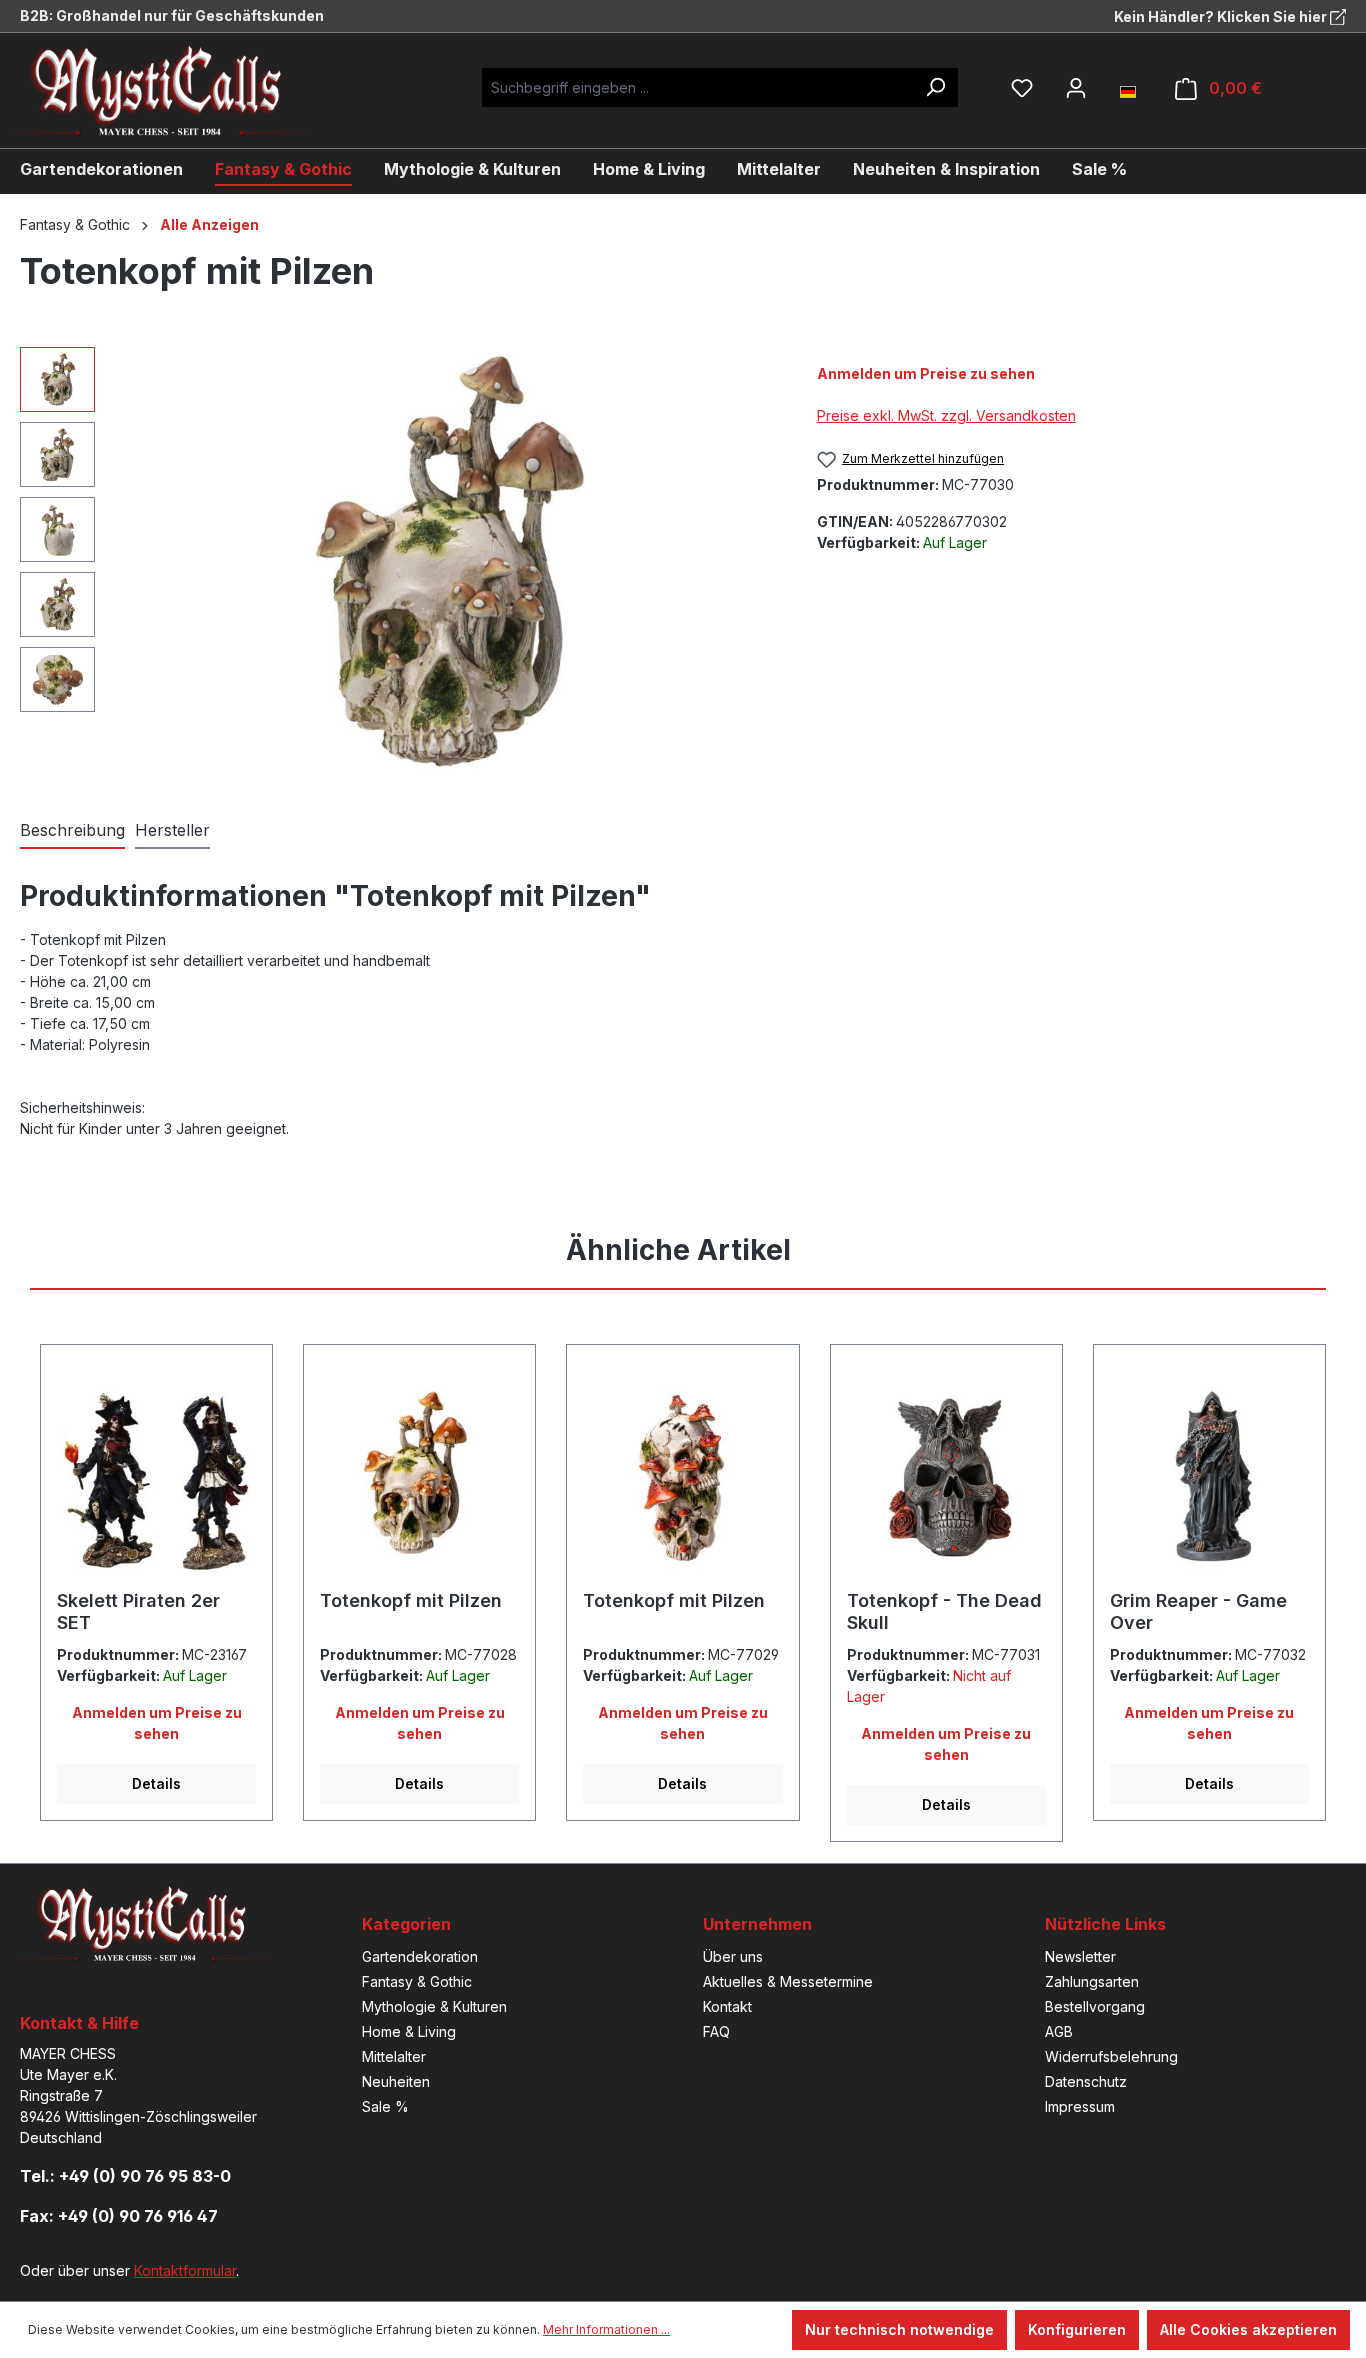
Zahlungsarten (1092, 1981)
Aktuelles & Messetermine (788, 1981)
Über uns (733, 1956)
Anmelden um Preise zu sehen (926, 373)
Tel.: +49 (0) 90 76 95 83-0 (125, 2176)
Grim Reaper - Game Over (1198, 1611)
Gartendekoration (420, 1956)
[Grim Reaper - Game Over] (1209, 1475)
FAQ (716, 2031)
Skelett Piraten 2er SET (138, 1611)
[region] (398, 562)
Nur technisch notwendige (899, 2329)
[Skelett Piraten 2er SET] (156, 1475)
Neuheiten (396, 2081)
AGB (1059, 2031)
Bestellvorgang (1095, 2006)
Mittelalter (394, 2056)
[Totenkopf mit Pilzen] (446, 562)
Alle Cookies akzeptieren (1248, 2329)
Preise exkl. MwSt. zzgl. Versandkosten (946, 415)
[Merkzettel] (1022, 88)
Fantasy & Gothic (417, 1981)
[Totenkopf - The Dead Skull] (946, 1475)
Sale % (385, 2106)
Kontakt (727, 2006)
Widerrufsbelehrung (1111, 2056)
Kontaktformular (185, 2270)
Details (156, 1783)
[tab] (72, 831)
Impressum (1080, 2106)
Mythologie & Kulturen (434, 2006)
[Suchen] (935, 87)
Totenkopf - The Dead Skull (944, 1611)
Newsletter (1080, 1956)
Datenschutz (1086, 2081)
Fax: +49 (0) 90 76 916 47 (119, 2216)
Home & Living (409, 2031)
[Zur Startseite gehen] (175, 90)
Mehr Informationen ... (606, 2329)
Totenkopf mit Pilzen (411, 1600)
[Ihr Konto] (1076, 88)
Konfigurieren (1077, 2329)
